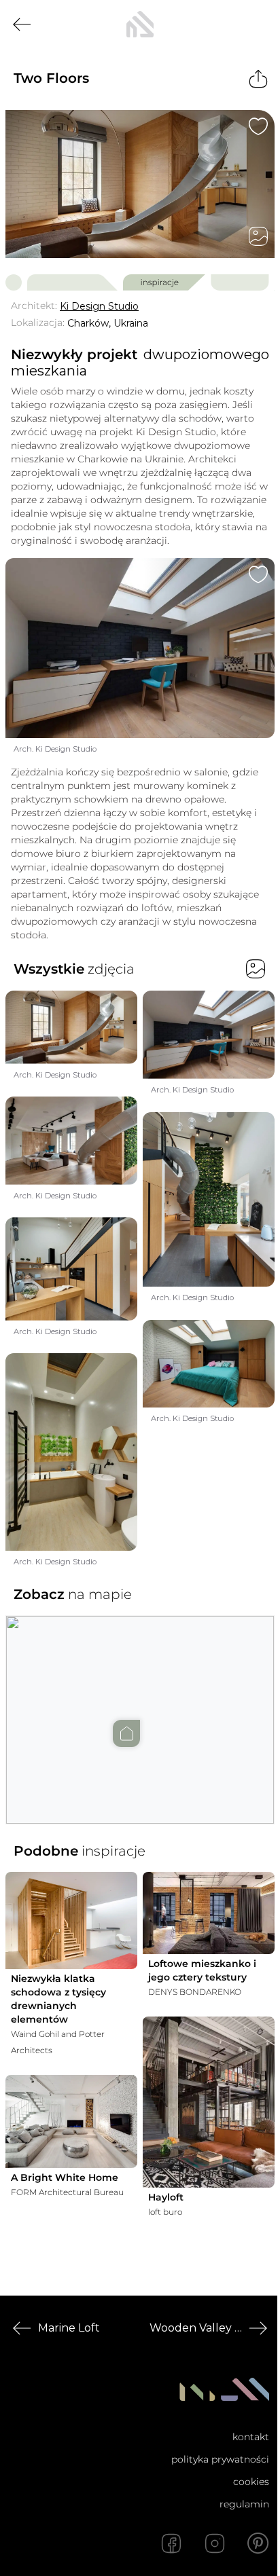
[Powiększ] (140, 184)
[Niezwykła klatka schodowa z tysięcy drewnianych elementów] (71, 1920)
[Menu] (258, 24)
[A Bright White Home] (71, 2121)
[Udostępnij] (258, 79)
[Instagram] (215, 2543)
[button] (140, 1706)
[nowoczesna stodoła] (140, 24)
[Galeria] (258, 236)
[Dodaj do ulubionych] (258, 126)
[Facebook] (171, 2543)
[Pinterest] (258, 2543)
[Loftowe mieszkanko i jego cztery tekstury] (209, 1913)
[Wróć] (22, 24)
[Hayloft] (209, 2102)
